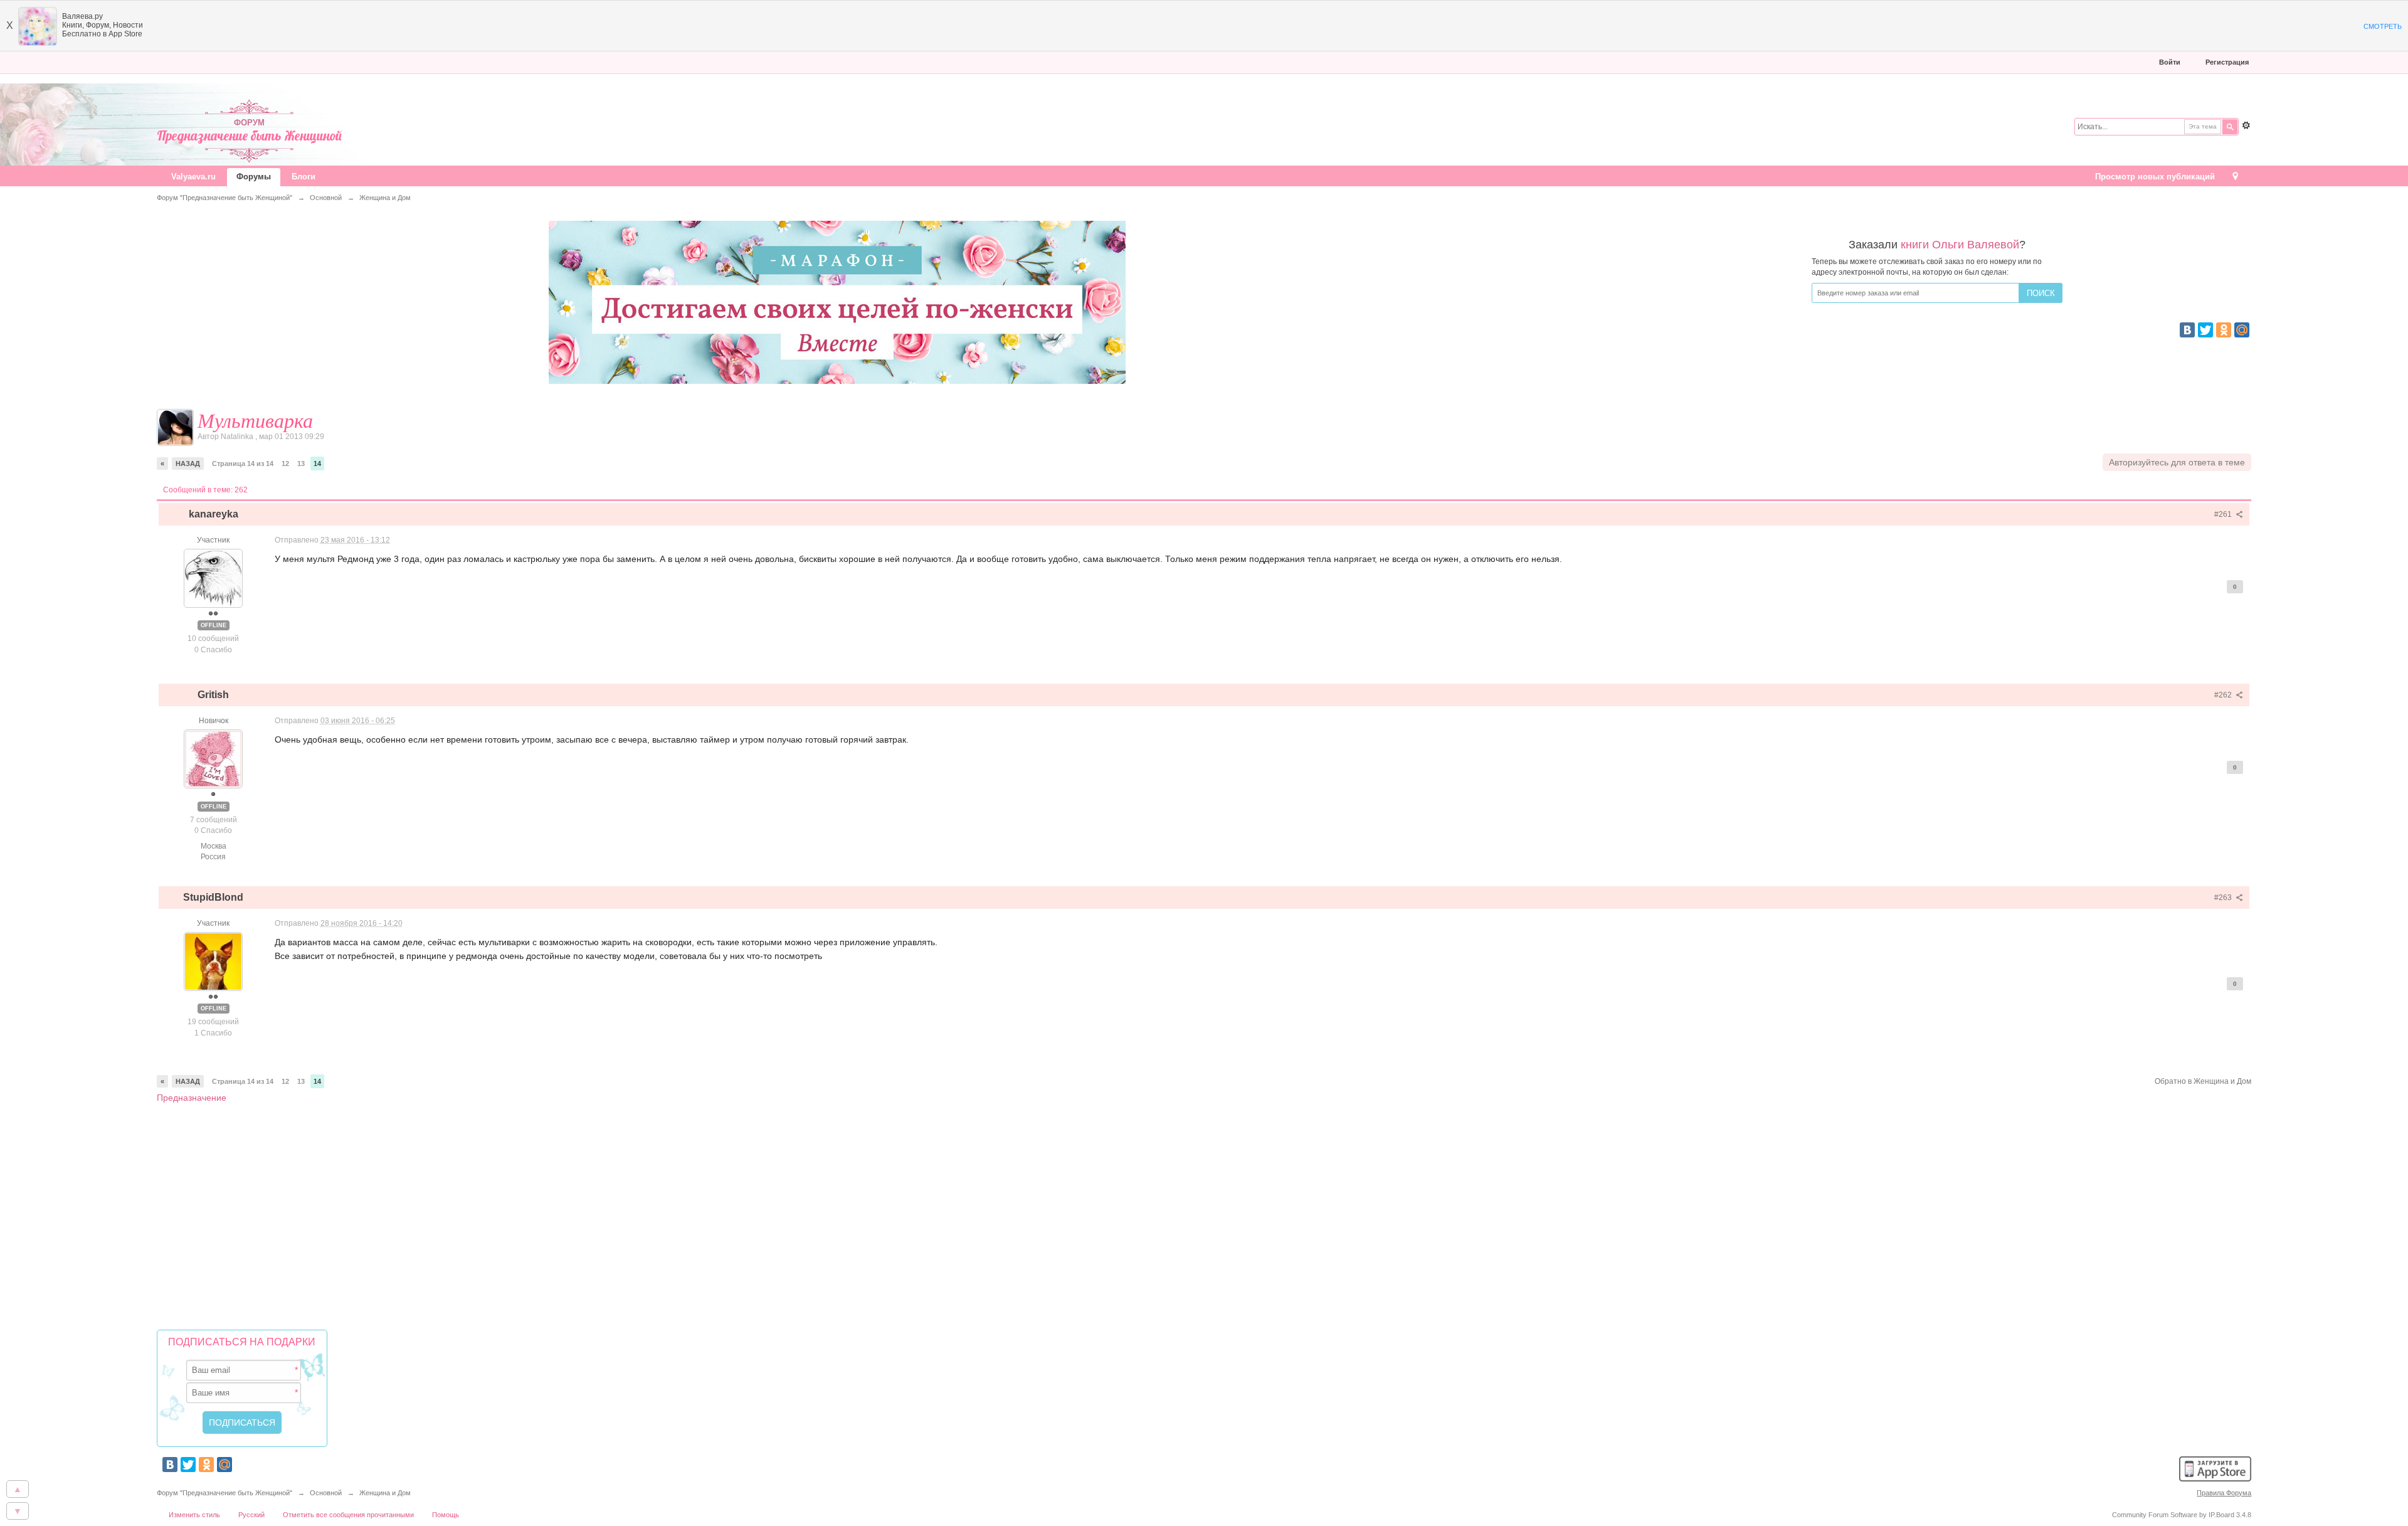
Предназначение (192, 1098)
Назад (188, 464)
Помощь (446, 1515)
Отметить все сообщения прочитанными (348, 1515)
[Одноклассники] (2224, 330)
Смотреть (2383, 26)
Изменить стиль (194, 1515)
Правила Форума (2224, 1493)
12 (285, 464)
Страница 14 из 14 (243, 464)
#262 (2224, 695)
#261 (2224, 514)
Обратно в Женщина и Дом (2203, 1081)
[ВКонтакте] (2187, 330)
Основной (326, 1493)
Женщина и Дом (385, 1493)
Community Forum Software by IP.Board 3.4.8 (2182, 1515)
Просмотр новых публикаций (2155, 177)
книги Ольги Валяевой (1960, 245)
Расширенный (2246, 125)
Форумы (254, 177)
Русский (251, 1515)
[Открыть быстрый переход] (2235, 177)
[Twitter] (2205, 330)
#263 (2224, 898)
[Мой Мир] (2242, 330)
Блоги (304, 177)
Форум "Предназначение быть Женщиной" (224, 1493)
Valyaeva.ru (193, 177)
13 (301, 464)
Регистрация (2227, 62)
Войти (2170, 62)
